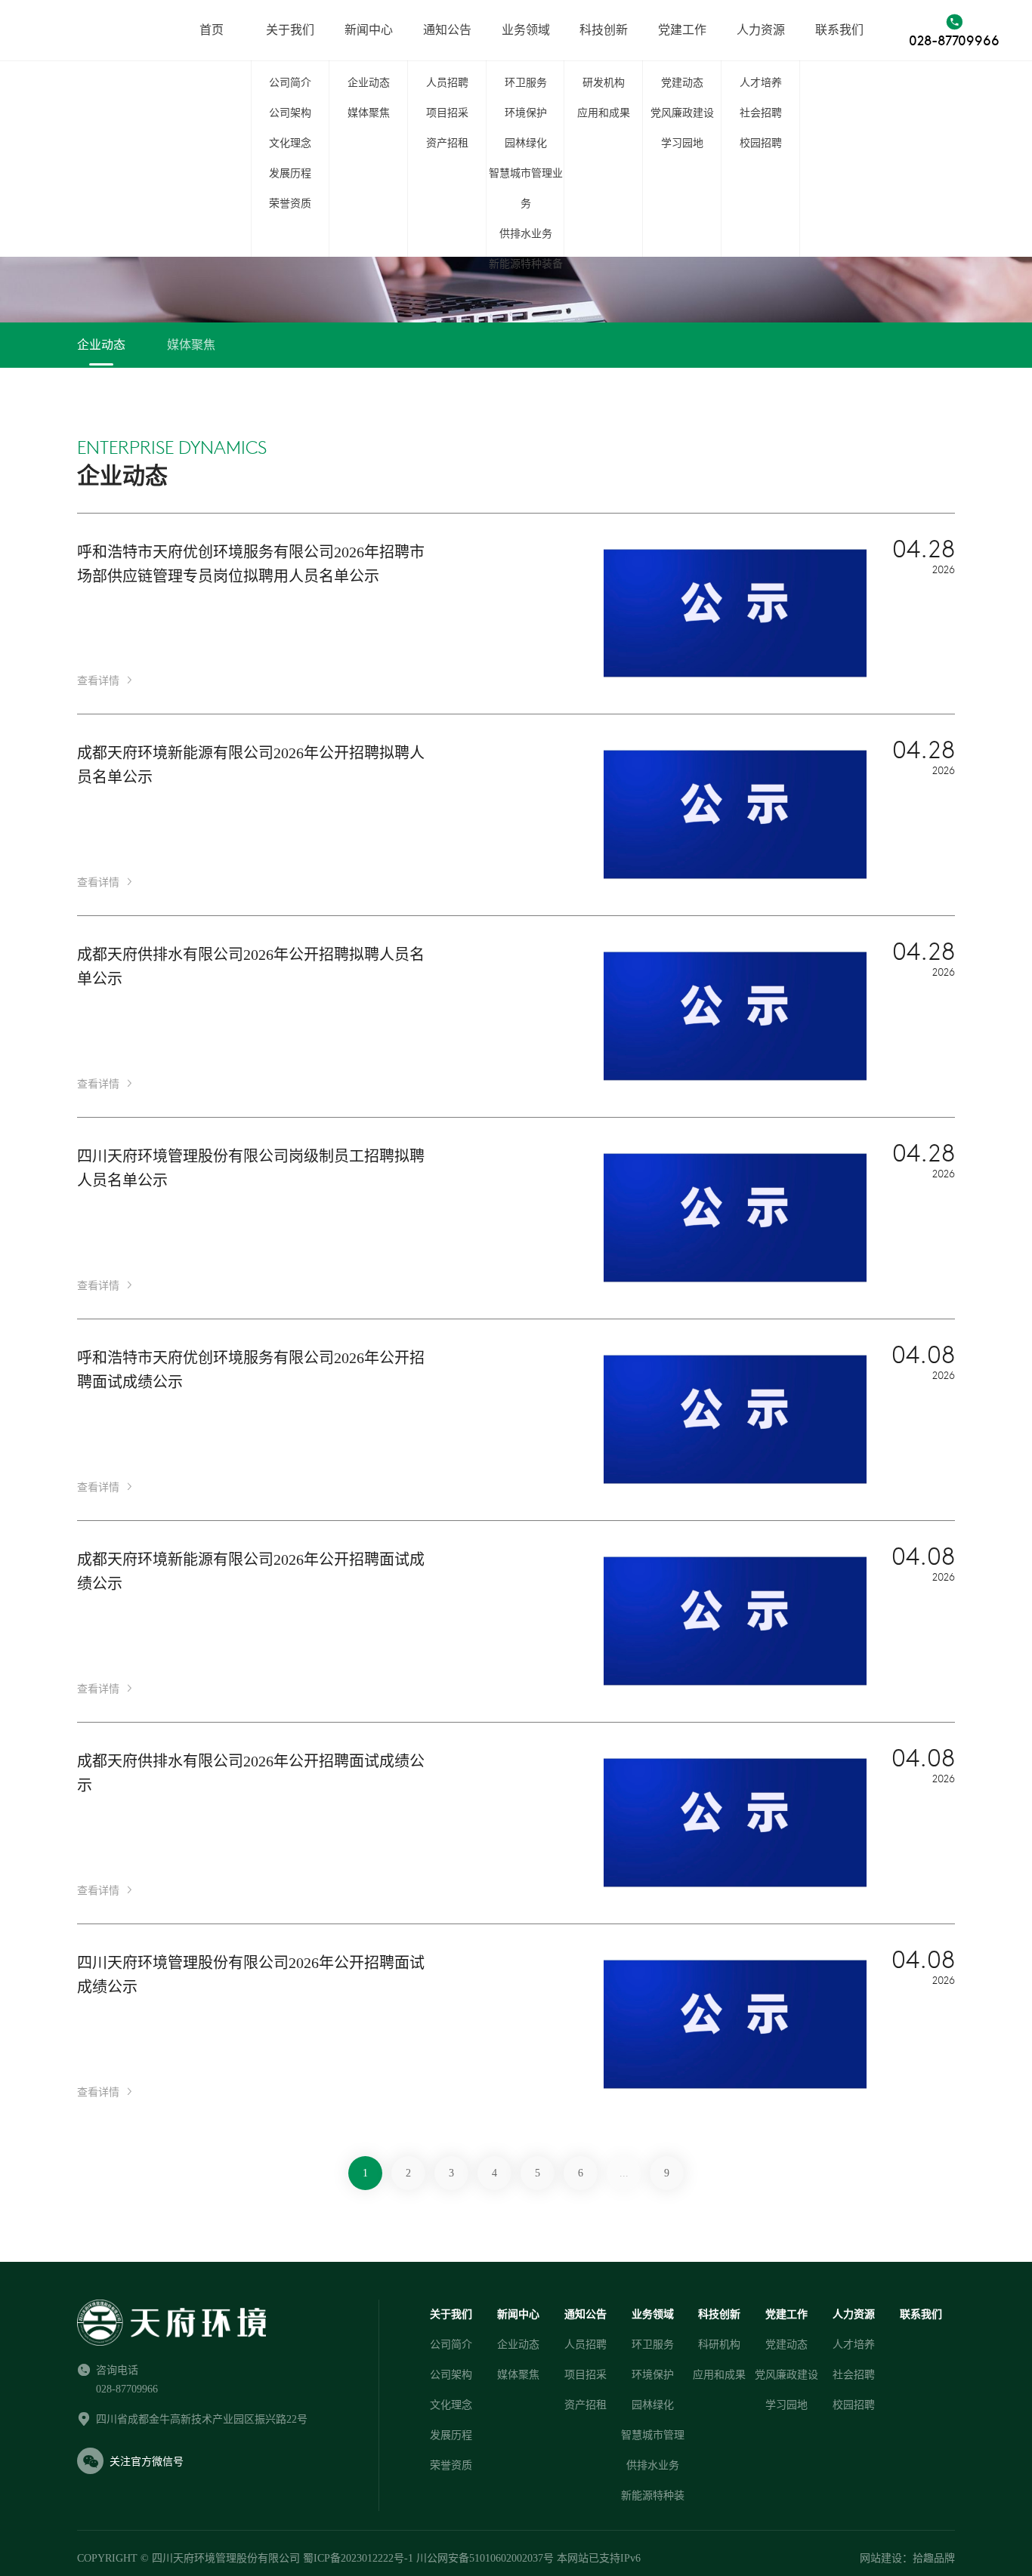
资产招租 (447, 143)
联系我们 (839, 30)
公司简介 (290, 83)
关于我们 (290, 30)
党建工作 (682, 30)
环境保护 (526, 113)
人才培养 (761, 83)
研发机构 (604, 83)
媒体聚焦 (369, 113)
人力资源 (761, 30)
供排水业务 (526, 234)
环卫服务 (526, 83)
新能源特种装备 (526, 264)
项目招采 (447, 113)
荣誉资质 (290, 204)
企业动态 (369, 83)
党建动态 (682, 83)
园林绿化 (526, 143)
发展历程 (290, 173)
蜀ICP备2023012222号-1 (358, 2558)
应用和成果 (604, 113)
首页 (212, 30)
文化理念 (290, 143)
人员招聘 (447, 83)
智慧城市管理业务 (526, 188)
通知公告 (447, 30)
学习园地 (682, 143)
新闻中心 (369, 30)
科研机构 (719, 2345)
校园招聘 (761, 143)
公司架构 (290, 113)
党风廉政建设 (682, 113)
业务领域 (526, 30)
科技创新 (604, 30)
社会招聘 (761, 113)
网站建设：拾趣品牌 (907, 2558)
